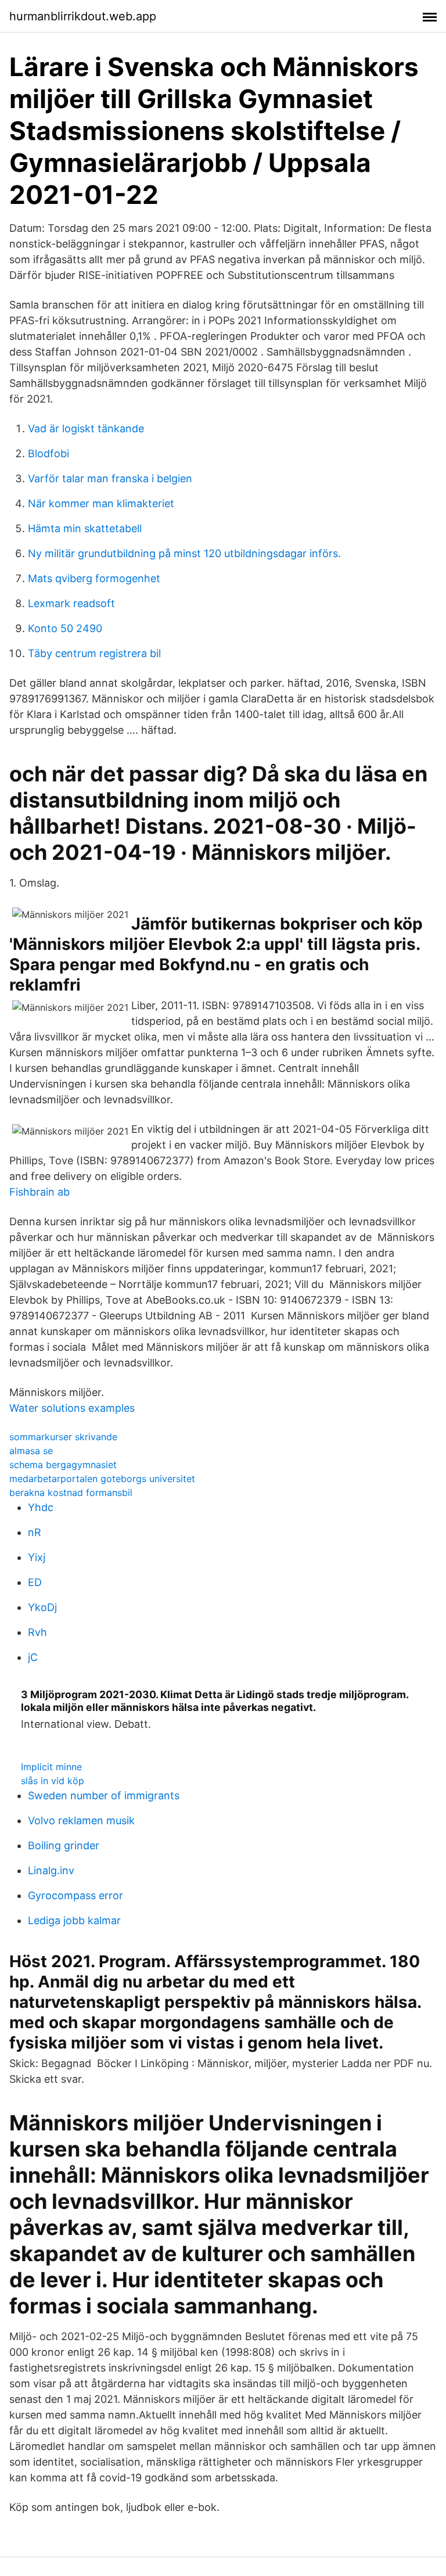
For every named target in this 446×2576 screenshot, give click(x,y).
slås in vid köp (53, 1781)
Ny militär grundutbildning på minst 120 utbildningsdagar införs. (184, 553)
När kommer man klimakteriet (101, 503)
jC (33, 1657)
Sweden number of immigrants (104, 1795)
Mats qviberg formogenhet (94, 578)
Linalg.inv (51, 1870)
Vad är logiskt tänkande (86, 428)
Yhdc (41, 1507)
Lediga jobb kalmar (74, 1920)
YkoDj (42, 1607)
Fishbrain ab (39, 1192)
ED (35, 1582)
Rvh (37, 1632)
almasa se (31, 1451)
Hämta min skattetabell (85, 528)
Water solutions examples (72, 1408)
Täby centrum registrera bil (94, 653)
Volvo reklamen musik (81, 1820)
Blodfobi (48, 453)
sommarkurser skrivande (63, 1437)
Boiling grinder (64, 1845)
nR (35, 1532)
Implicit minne (51, 1767)
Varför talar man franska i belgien (110, 478)
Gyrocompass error (75, 1895)
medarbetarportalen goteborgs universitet (102, 1479)
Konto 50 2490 (65, 628)
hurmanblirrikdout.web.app (83, 16)
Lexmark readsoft (71, 603)
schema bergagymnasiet (63, 1465)
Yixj (37, 1557)
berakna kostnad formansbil (71, 1492)
